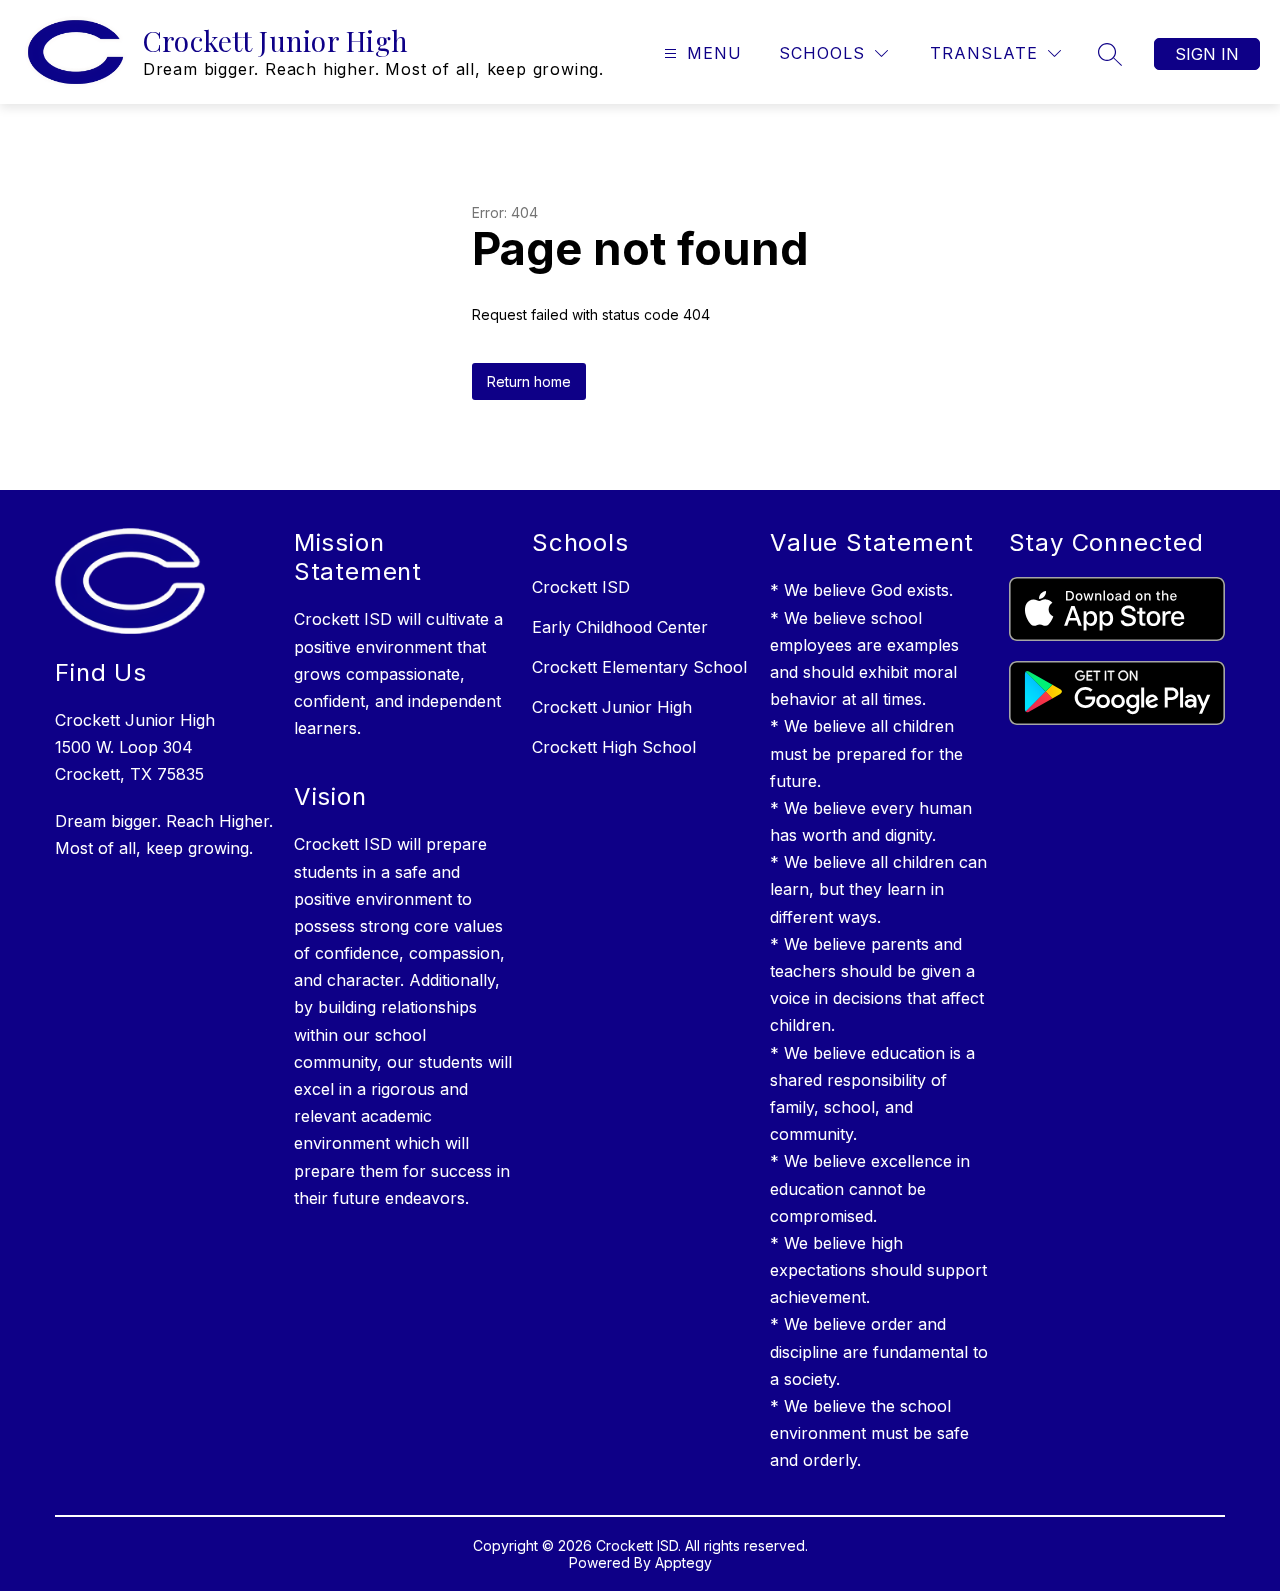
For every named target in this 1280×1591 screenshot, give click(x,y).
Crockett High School (614, 747)
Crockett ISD (581, 587)
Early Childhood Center (620, 627)
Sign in (1207, 54)
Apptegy (683, 1562)
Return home (529, 381)
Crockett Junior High (612, 707)
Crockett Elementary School (639, 667)
